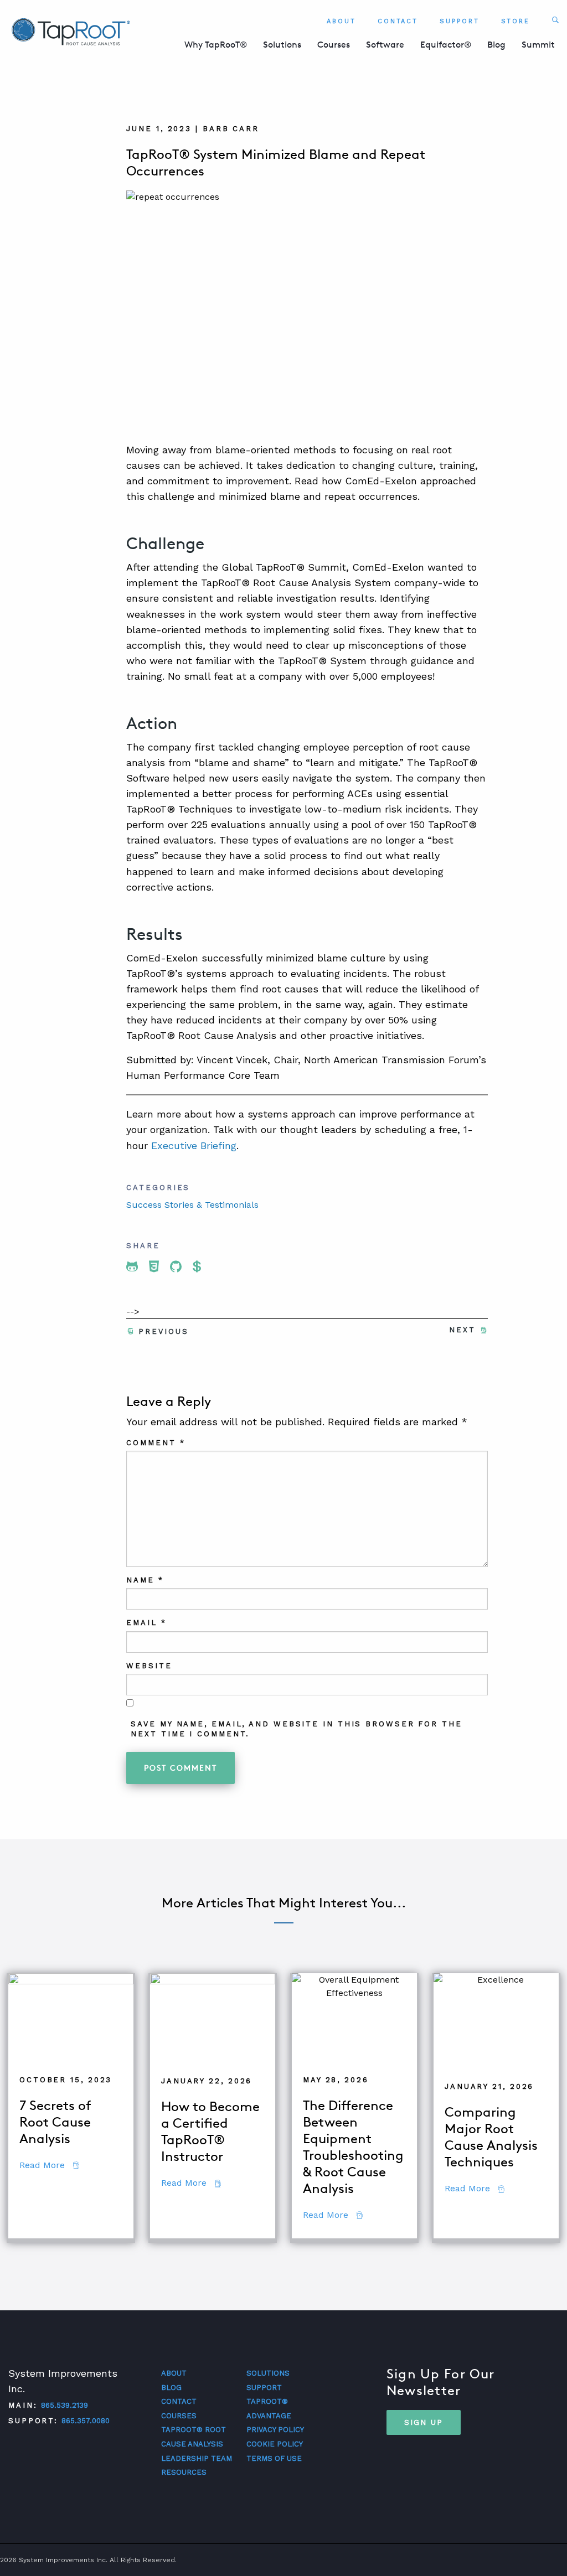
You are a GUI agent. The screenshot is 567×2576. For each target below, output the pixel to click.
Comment (156, 1443)
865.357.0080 (86, 2421)
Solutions (282, 45)
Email (146, 1623)
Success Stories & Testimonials (192, 1205)
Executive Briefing (194, 1145)
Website (149, 1666)
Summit (538, 45)
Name (145, 1580)
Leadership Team (197, 2458)
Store (516, 21)
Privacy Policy (275, 2430)
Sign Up (424, 2422)
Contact (398, 21)
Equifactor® (446, 45)
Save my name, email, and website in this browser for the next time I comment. (296, 1729)
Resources (184, 2472)
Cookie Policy (275, 2444)
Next (462, 1330)
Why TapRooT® (216, 45)
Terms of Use (274, 2458)
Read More (49, 2165)
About (341, 21)
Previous (163, 1331)
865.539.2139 (65, 2405)
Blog (496, 45)
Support (459, 21)
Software (385, 45)
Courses (334, 45)
